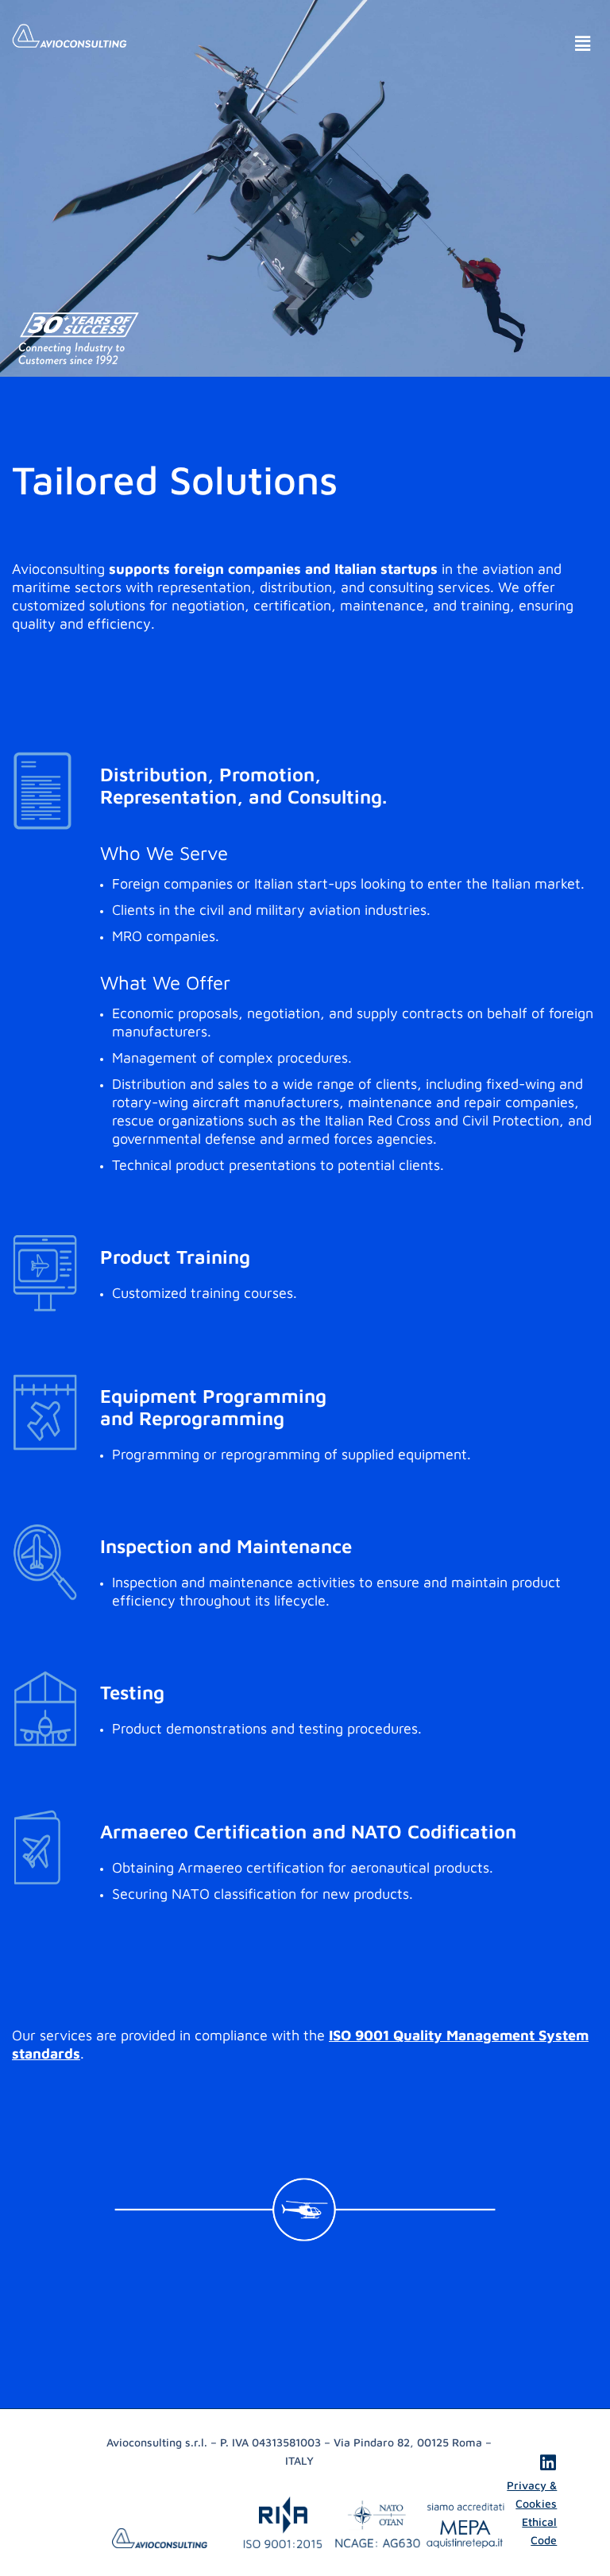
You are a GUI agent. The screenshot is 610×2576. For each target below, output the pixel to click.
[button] (582, 43)
